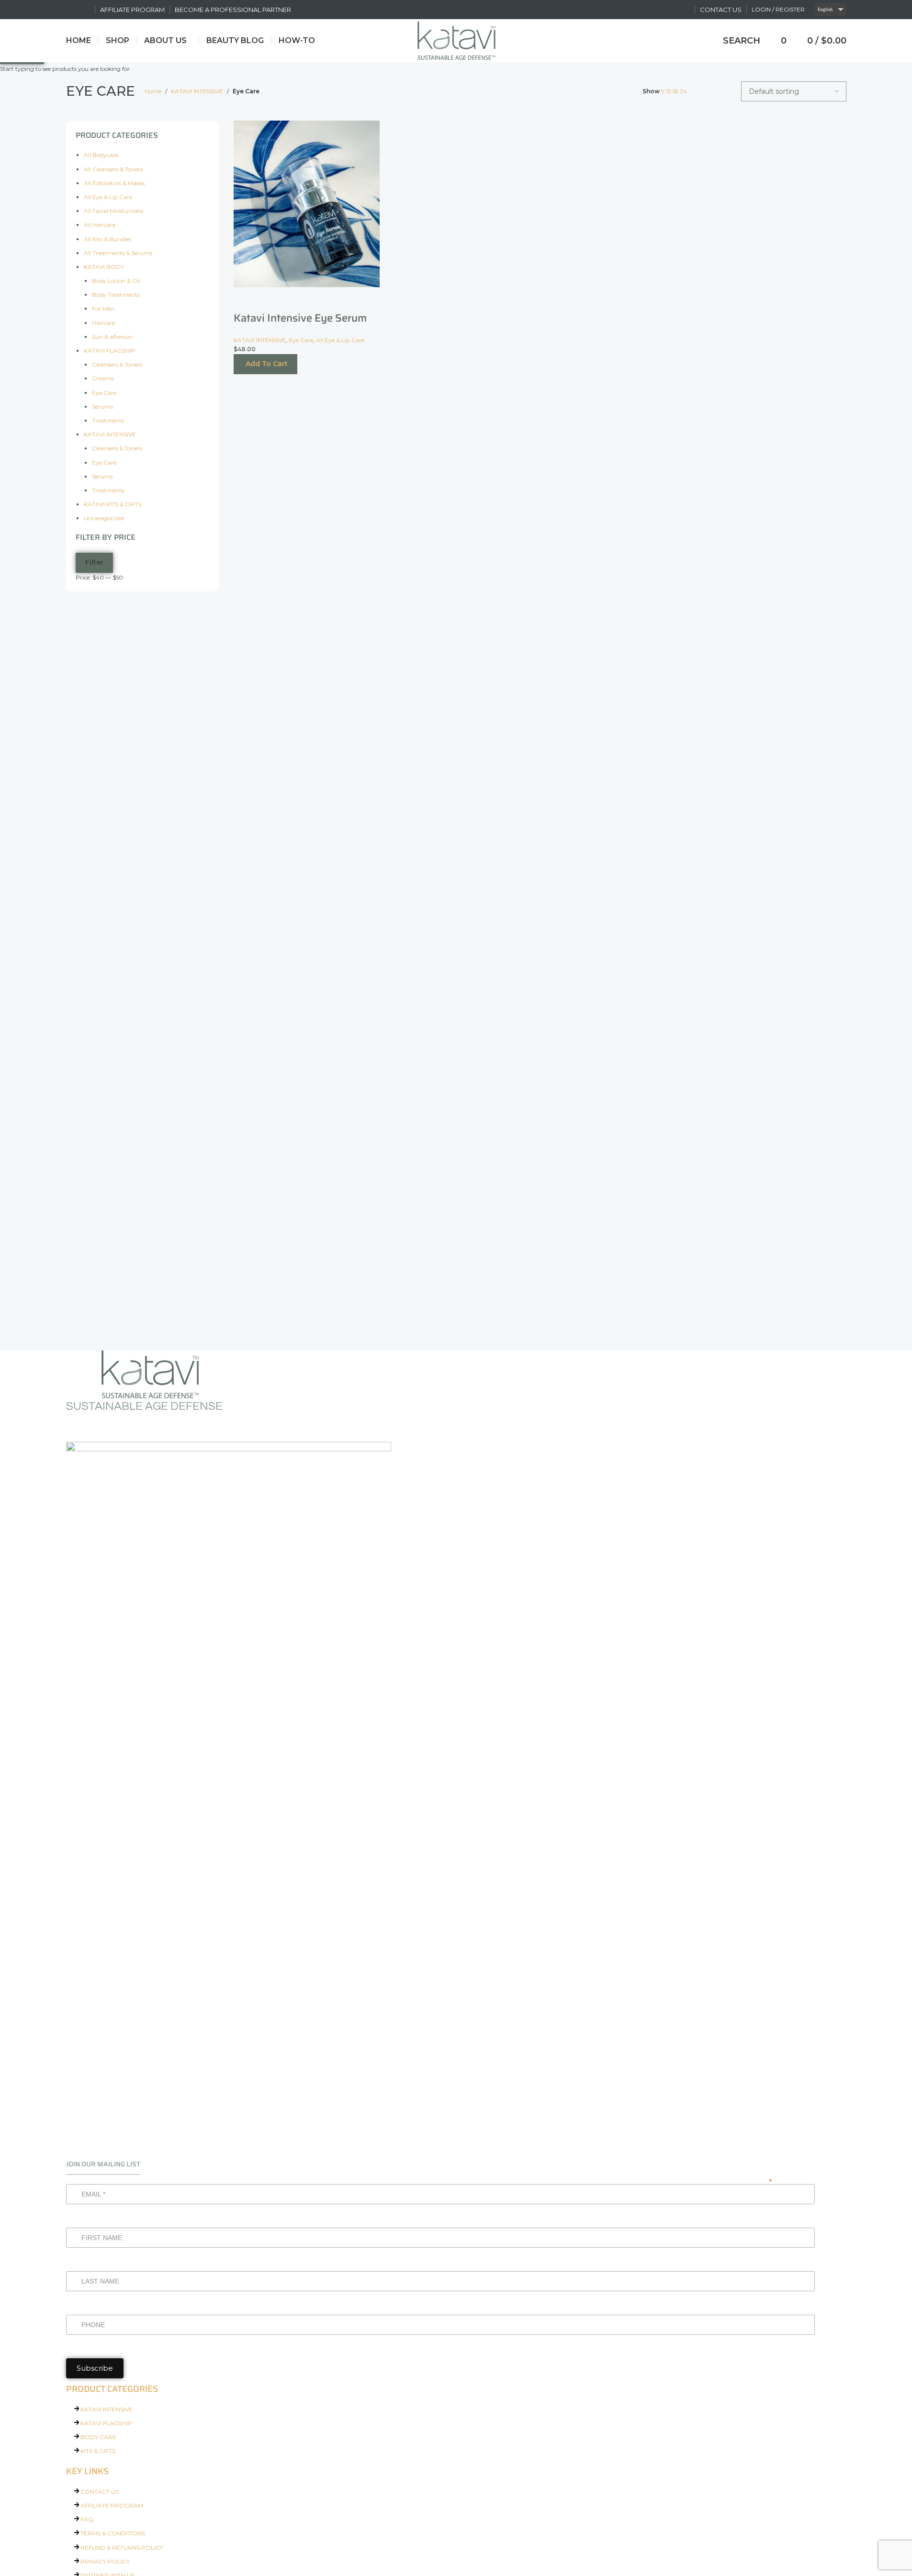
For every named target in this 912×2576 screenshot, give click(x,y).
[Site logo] (456, 40)
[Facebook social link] (72, 9)
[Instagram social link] (84, 9)
